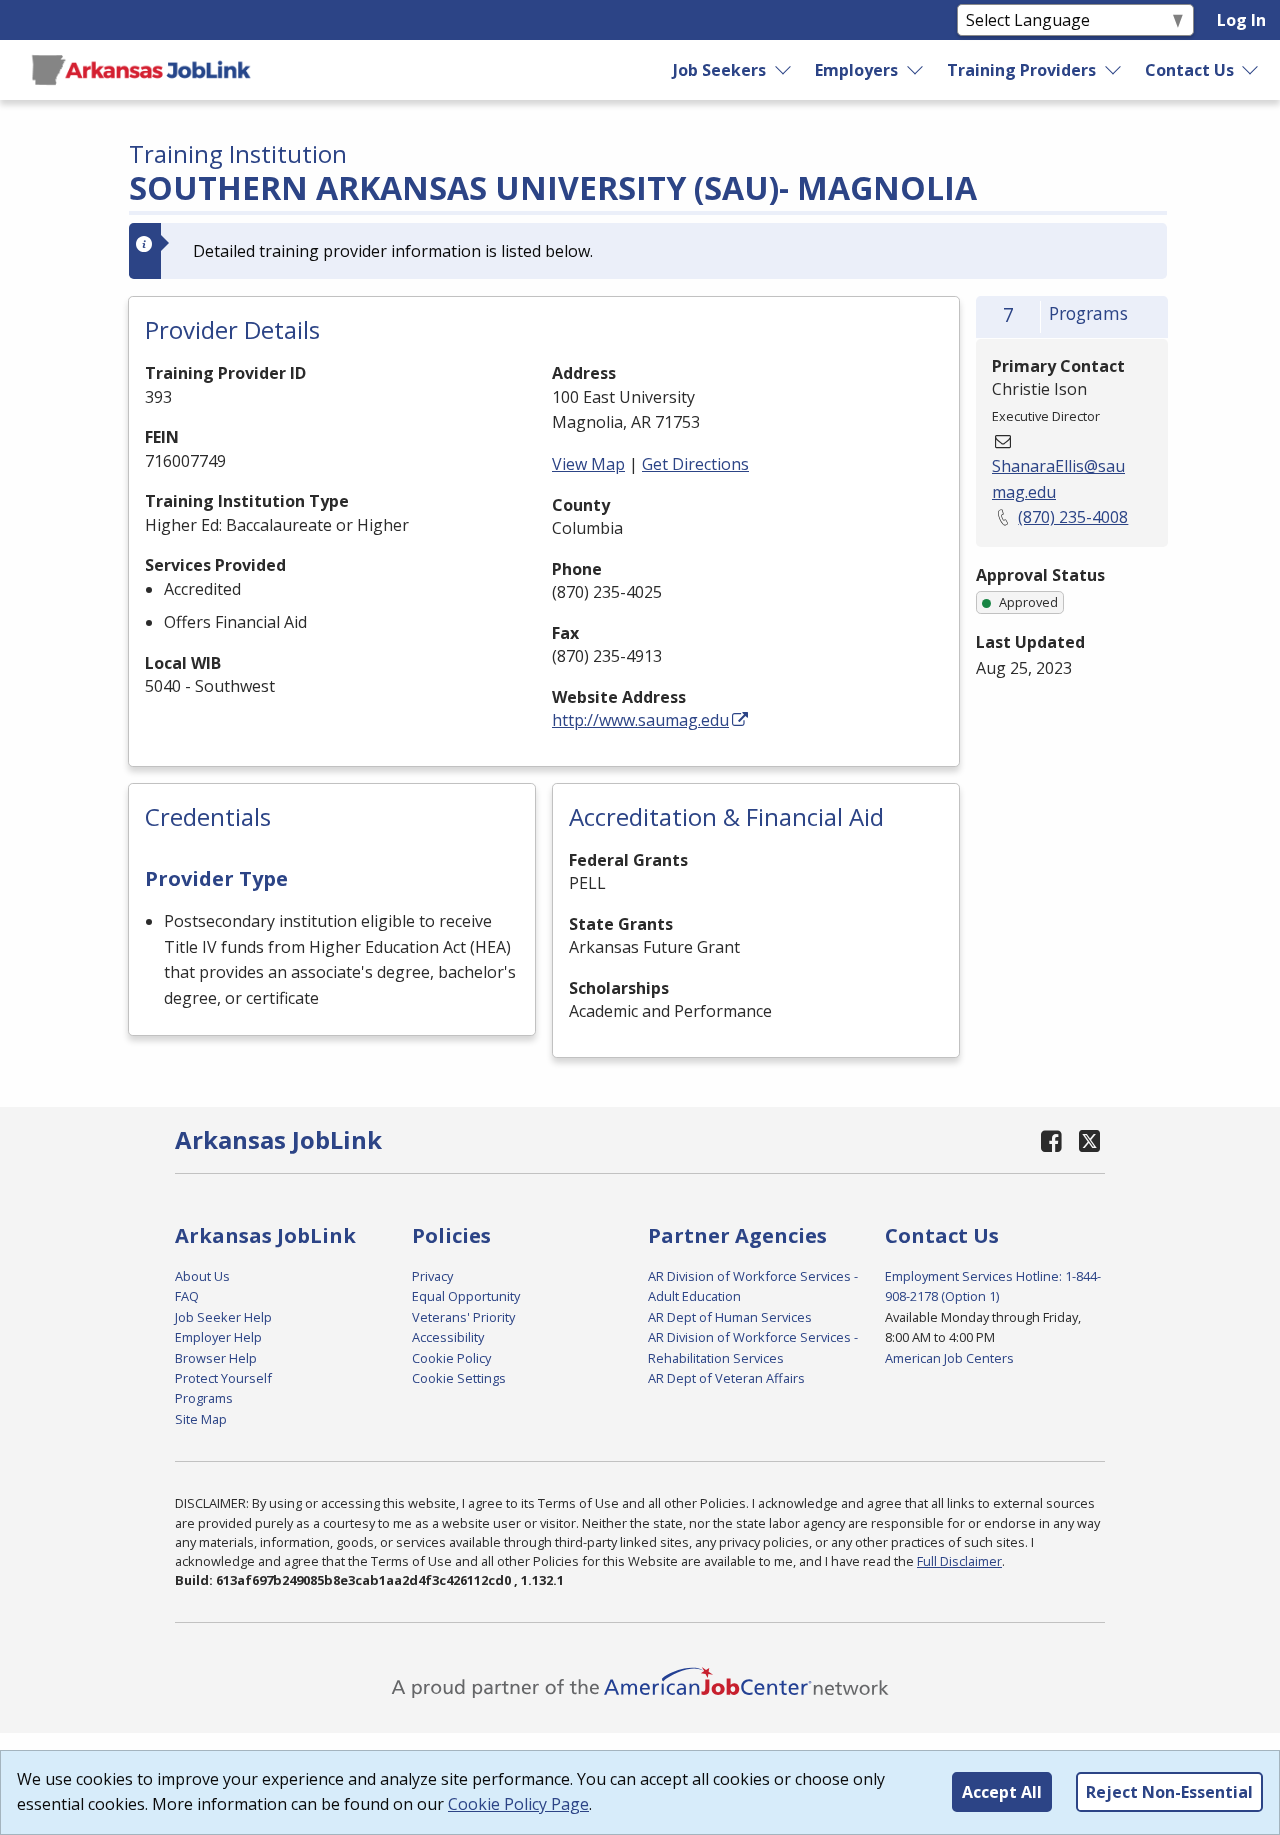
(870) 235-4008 (1073, 517)
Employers (856, 70)
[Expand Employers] (916, 70)
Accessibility (448, 1337)
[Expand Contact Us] (1251, 70)
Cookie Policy (451, 1358)
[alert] (648, 251)
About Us (202, 1276)
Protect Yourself (223, 1378)
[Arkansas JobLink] (141, 70)
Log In (1241, 20)
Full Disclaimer (959, 1561)
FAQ (187, 1296)
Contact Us (1189, 70)
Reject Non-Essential (1169, 1792)
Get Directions (695, 464)
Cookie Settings (459, 1378)
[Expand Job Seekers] (784, 70)
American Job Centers (949, 1358)
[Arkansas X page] (1089, 1140)
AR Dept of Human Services (730, 1317)
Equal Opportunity (466, 1296)
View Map (588, 464)
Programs (204, 1398)
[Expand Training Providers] (1113, 70)
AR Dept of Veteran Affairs (726, 1378)
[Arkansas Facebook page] (1052, 1140)
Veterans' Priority (463, 1317)
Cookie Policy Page (518, 1804)
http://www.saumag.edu (640, 720)
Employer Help (218, 1337)
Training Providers (1021, 70)
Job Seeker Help (223, 1317)
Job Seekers (719, 70)
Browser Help (216, 1358)
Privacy (432, 1276)
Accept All (1002, 1792)
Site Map (201, 1419)
